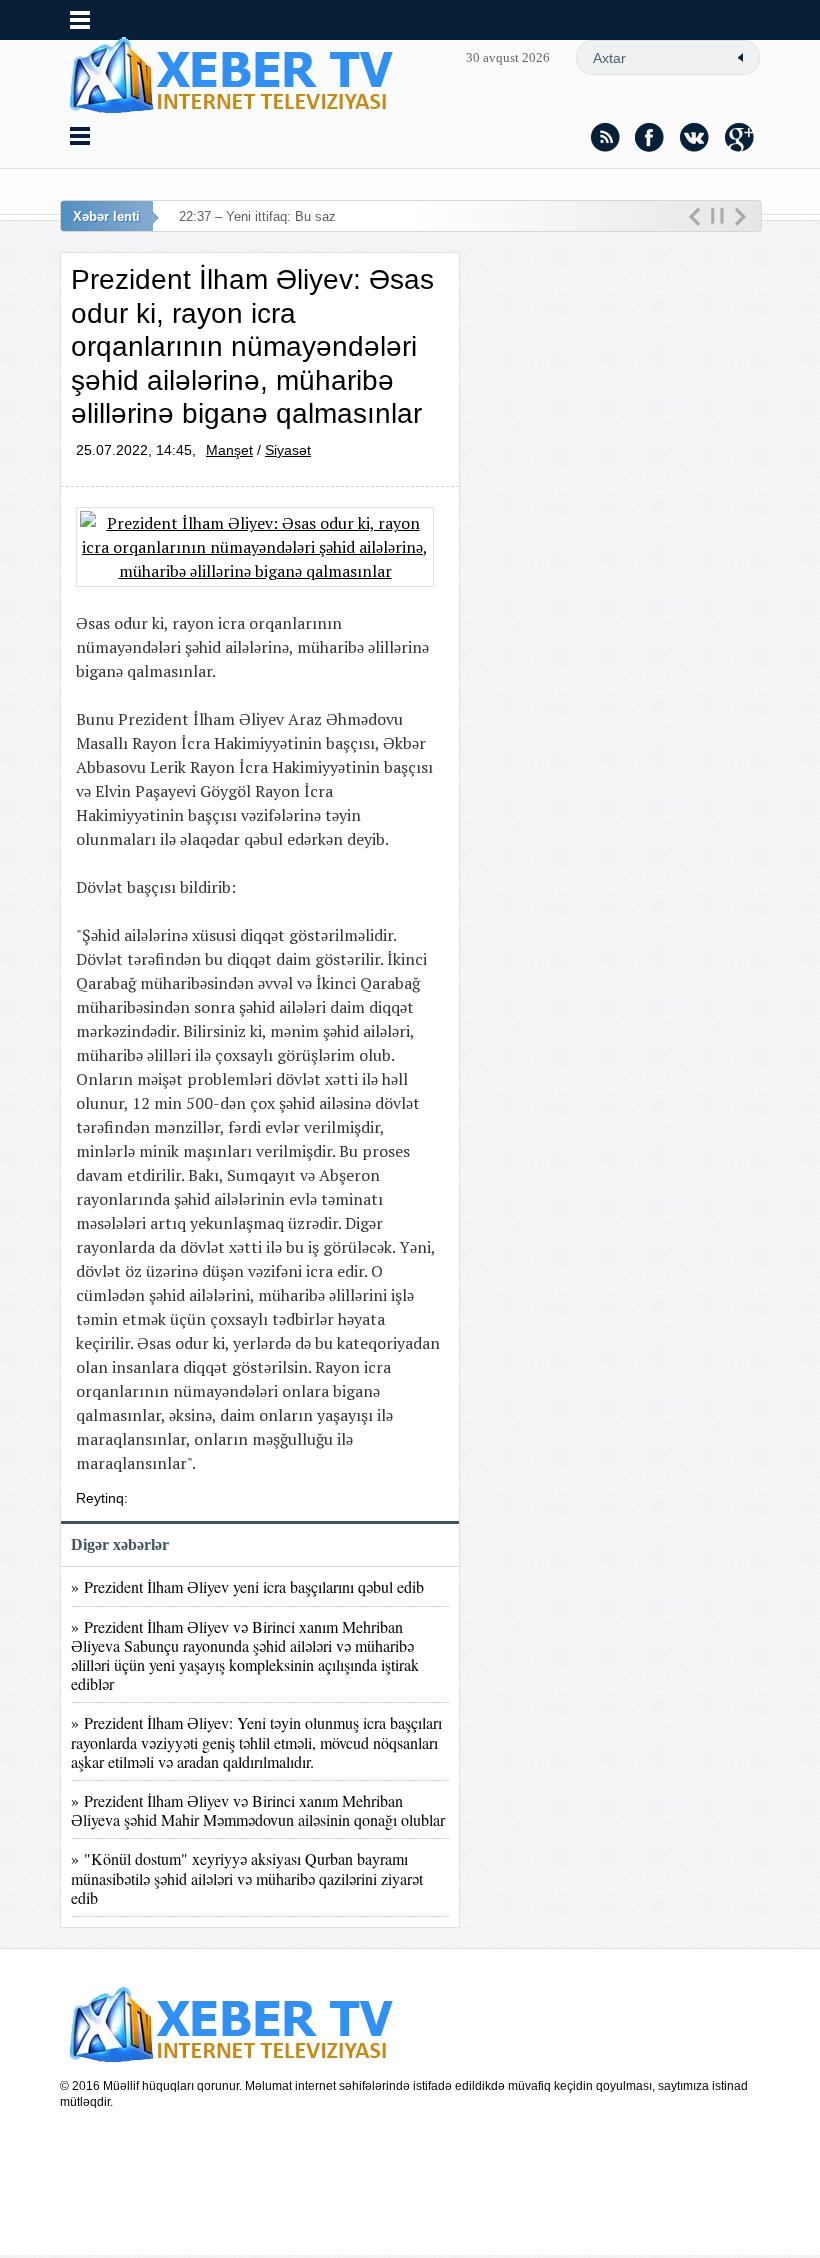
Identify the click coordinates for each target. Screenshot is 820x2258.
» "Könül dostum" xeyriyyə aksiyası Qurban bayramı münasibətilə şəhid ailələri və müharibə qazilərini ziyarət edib (247, 1877)
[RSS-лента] (605, 137)
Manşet (229, 450)
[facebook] (650, 137)
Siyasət (288, 450)
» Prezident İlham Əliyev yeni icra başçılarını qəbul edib (247, 1586)
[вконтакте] (695, 137)
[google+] (740, 137)
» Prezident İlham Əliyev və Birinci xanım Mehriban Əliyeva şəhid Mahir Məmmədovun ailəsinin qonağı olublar (258, 1810)
